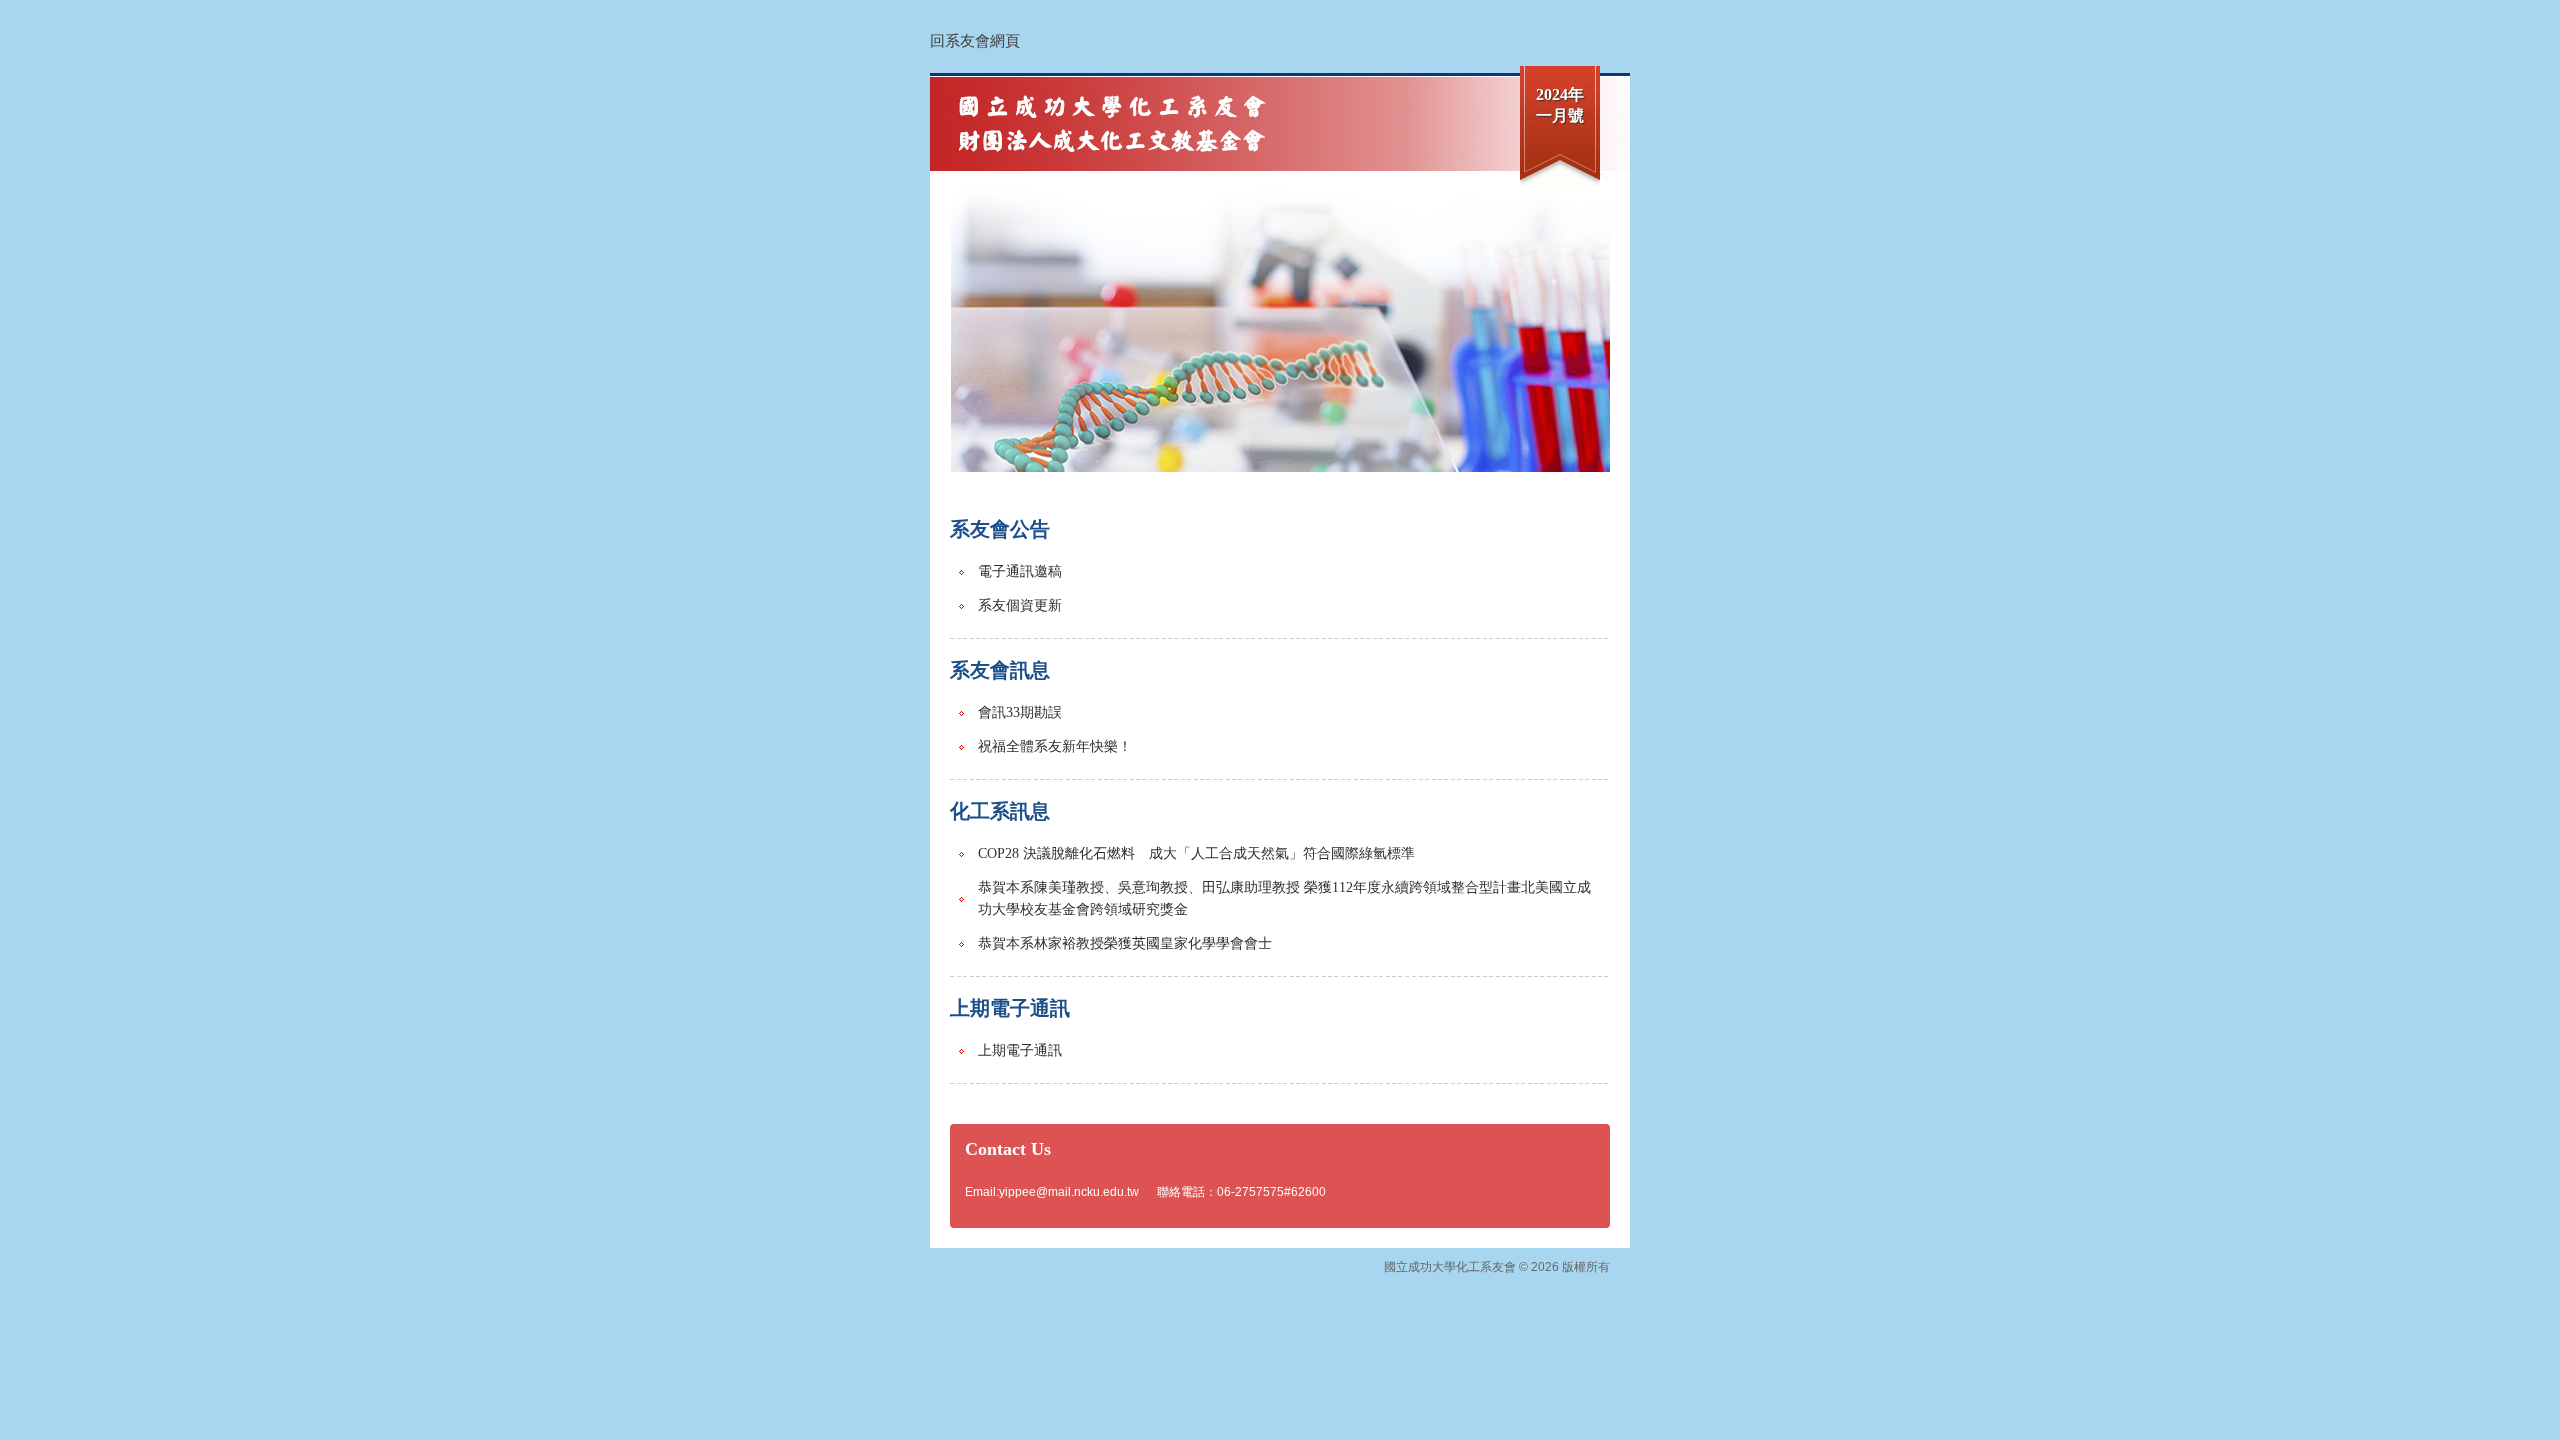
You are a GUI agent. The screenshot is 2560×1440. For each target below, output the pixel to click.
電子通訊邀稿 (1020, 571)
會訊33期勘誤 (1020, 712)
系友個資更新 (1020, 605)
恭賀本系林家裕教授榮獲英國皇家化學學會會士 (1125, 943)
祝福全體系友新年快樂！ (1055, 746)
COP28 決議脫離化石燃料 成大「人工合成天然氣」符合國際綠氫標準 (1196, 853)
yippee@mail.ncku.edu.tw (1069, 1192)
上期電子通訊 (1020, 1050)
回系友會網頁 (975, 41)
